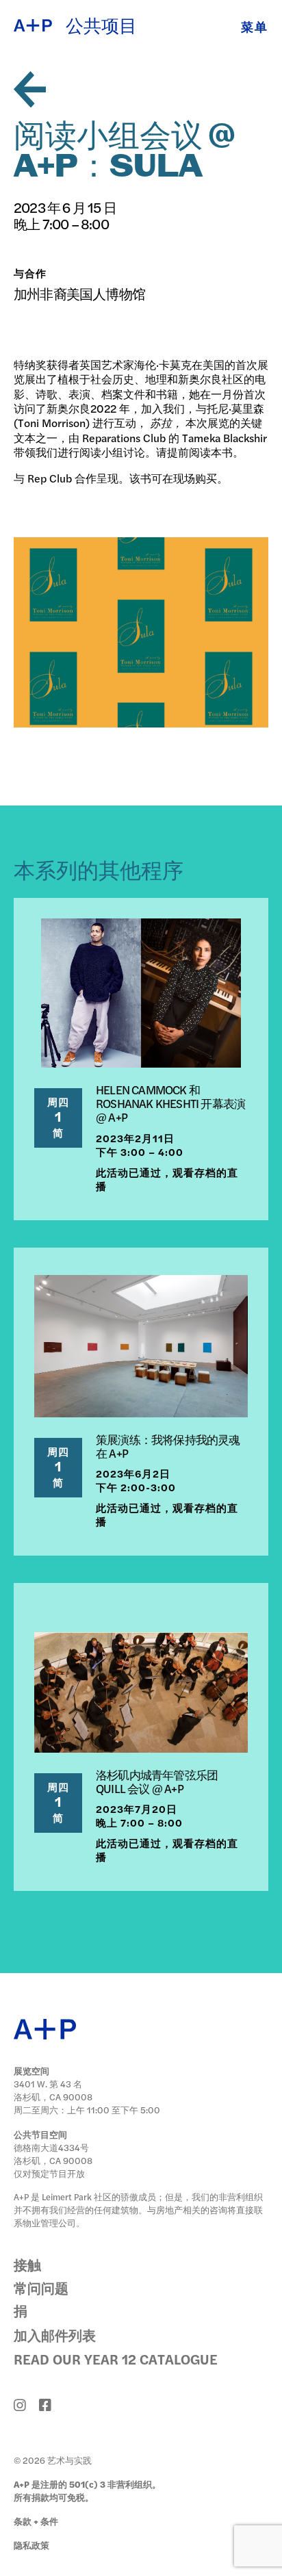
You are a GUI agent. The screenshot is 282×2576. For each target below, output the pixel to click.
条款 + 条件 (36, 2521)
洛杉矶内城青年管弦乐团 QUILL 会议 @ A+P (157, 1781)
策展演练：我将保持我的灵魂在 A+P (168, 1446)
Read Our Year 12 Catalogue (116, 2359)
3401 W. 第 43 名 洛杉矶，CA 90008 (53, 2090)
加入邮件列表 (55, 2335)
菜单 (255, 26)
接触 (27, 2264)
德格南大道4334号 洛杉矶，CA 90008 (53, 2154)
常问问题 (41, 2288)
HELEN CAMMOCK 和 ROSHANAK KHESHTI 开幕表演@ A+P (170, 1103)
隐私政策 (31, 2545)
